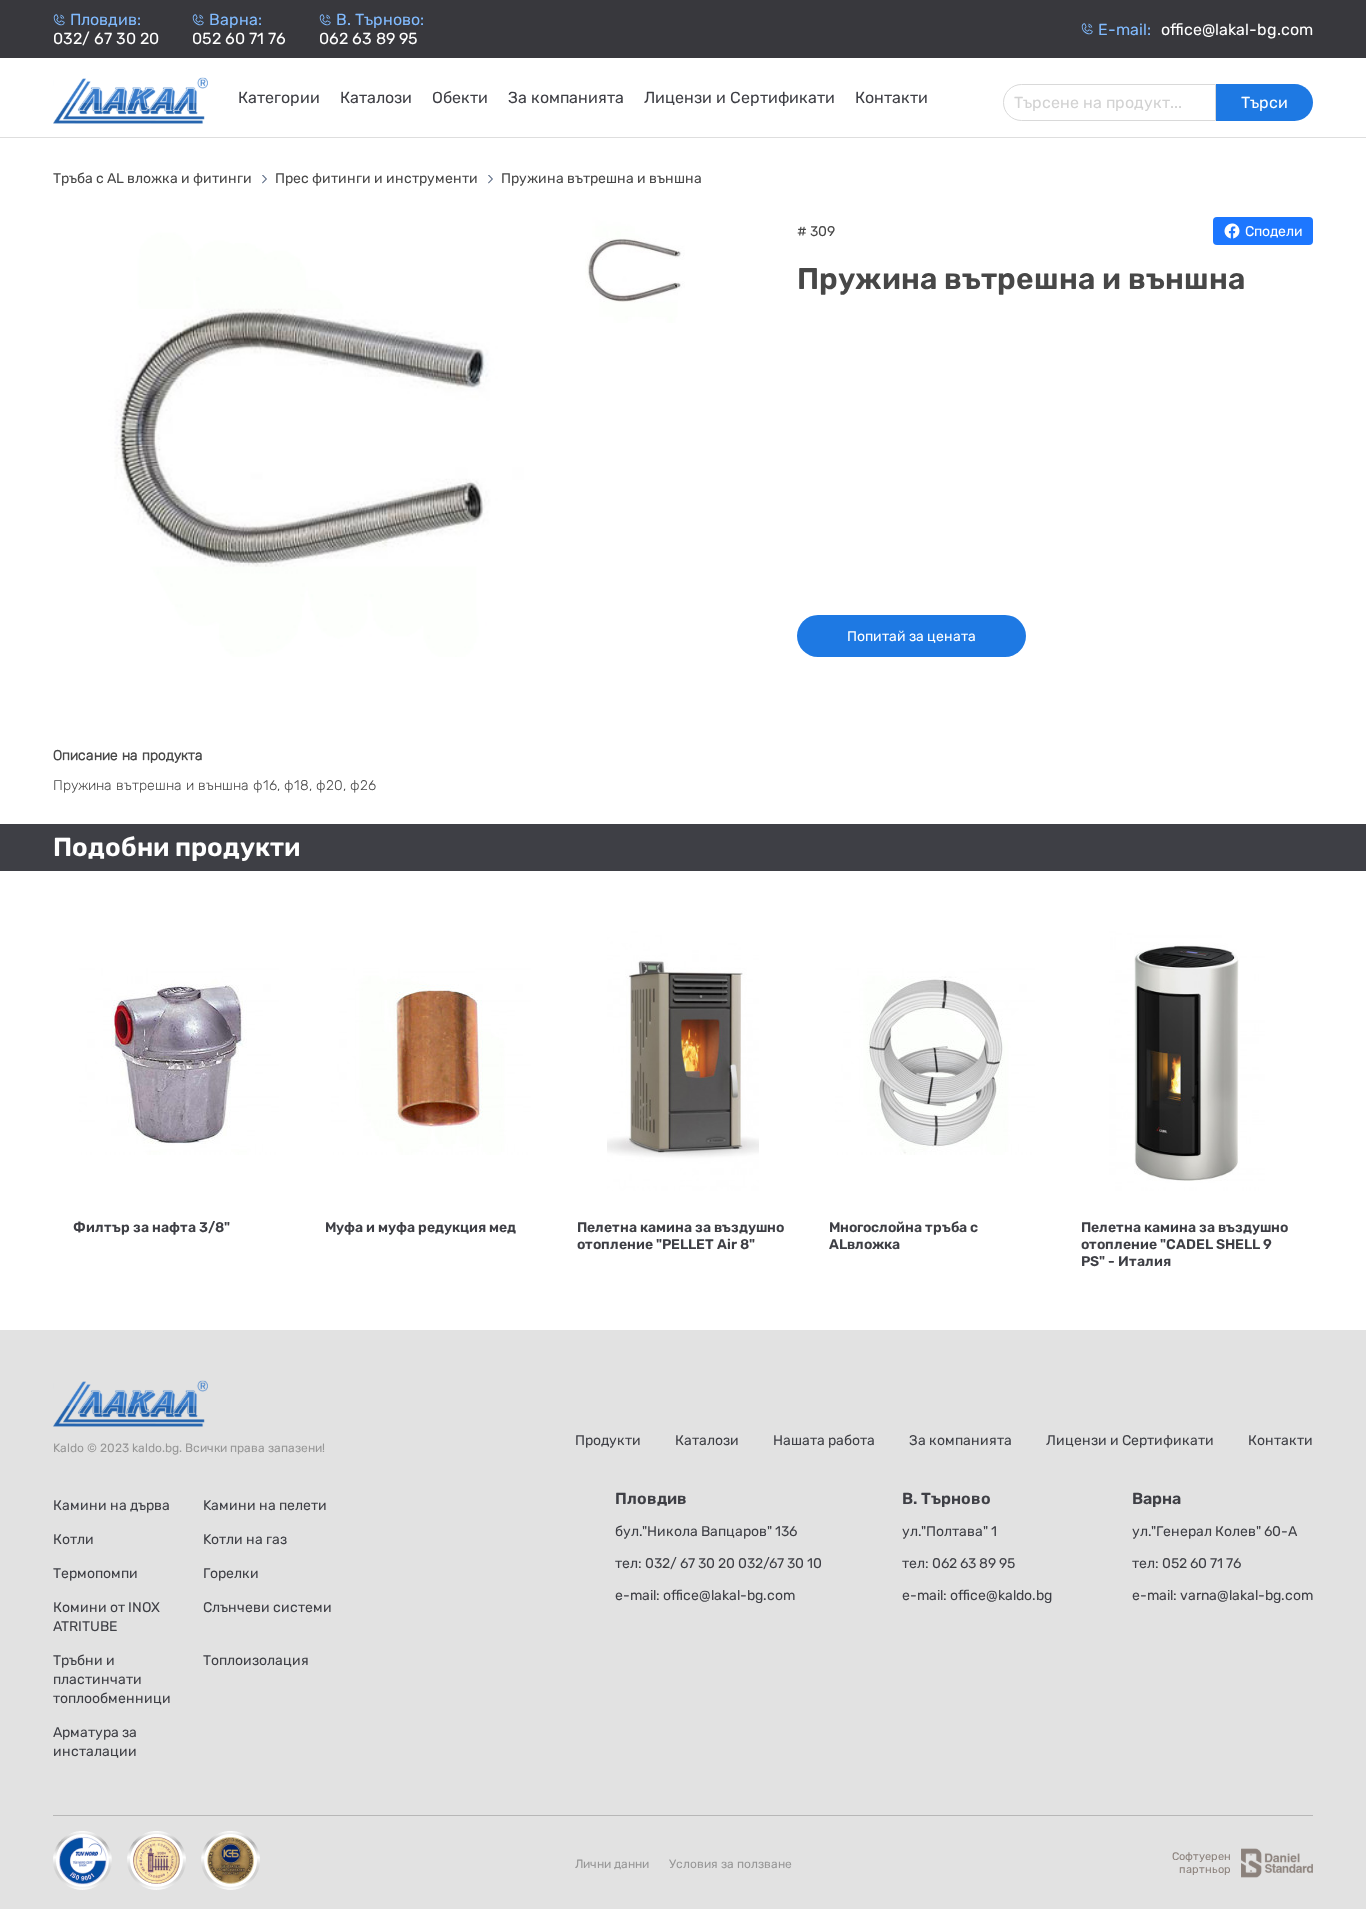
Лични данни (612, 1864)
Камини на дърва (111, 1505)
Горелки (231, 1573)
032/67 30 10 (780, 1563)
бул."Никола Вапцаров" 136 (706, 1531)
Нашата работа (824, 1440)
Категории (279, 97)
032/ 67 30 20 (106, 38)
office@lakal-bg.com (729, 1595)
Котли (73, 1539)
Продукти (608, 1440)
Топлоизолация (256, 1660)
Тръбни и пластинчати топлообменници (112, 1679)
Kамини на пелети (265, 1505)
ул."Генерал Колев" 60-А (1214, 1531)
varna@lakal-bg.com (1246, 1595)
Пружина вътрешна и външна (601, 178)
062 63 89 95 (368, 38)
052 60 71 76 (239, 38)
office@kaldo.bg (1001, 1595)
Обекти (460, 97)
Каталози (376, 97)
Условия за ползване (730, 1864)
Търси (1264, 102)
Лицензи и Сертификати (739, 97)
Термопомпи (95, 1573)
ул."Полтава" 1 (949, 1531)
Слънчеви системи (267, 1607)
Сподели (1274, 231)
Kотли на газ (245, 1539)
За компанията (566, 97)
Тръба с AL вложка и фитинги (154, 178)
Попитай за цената (911, 636)
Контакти (891, 97)
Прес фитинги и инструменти (378, 178)
